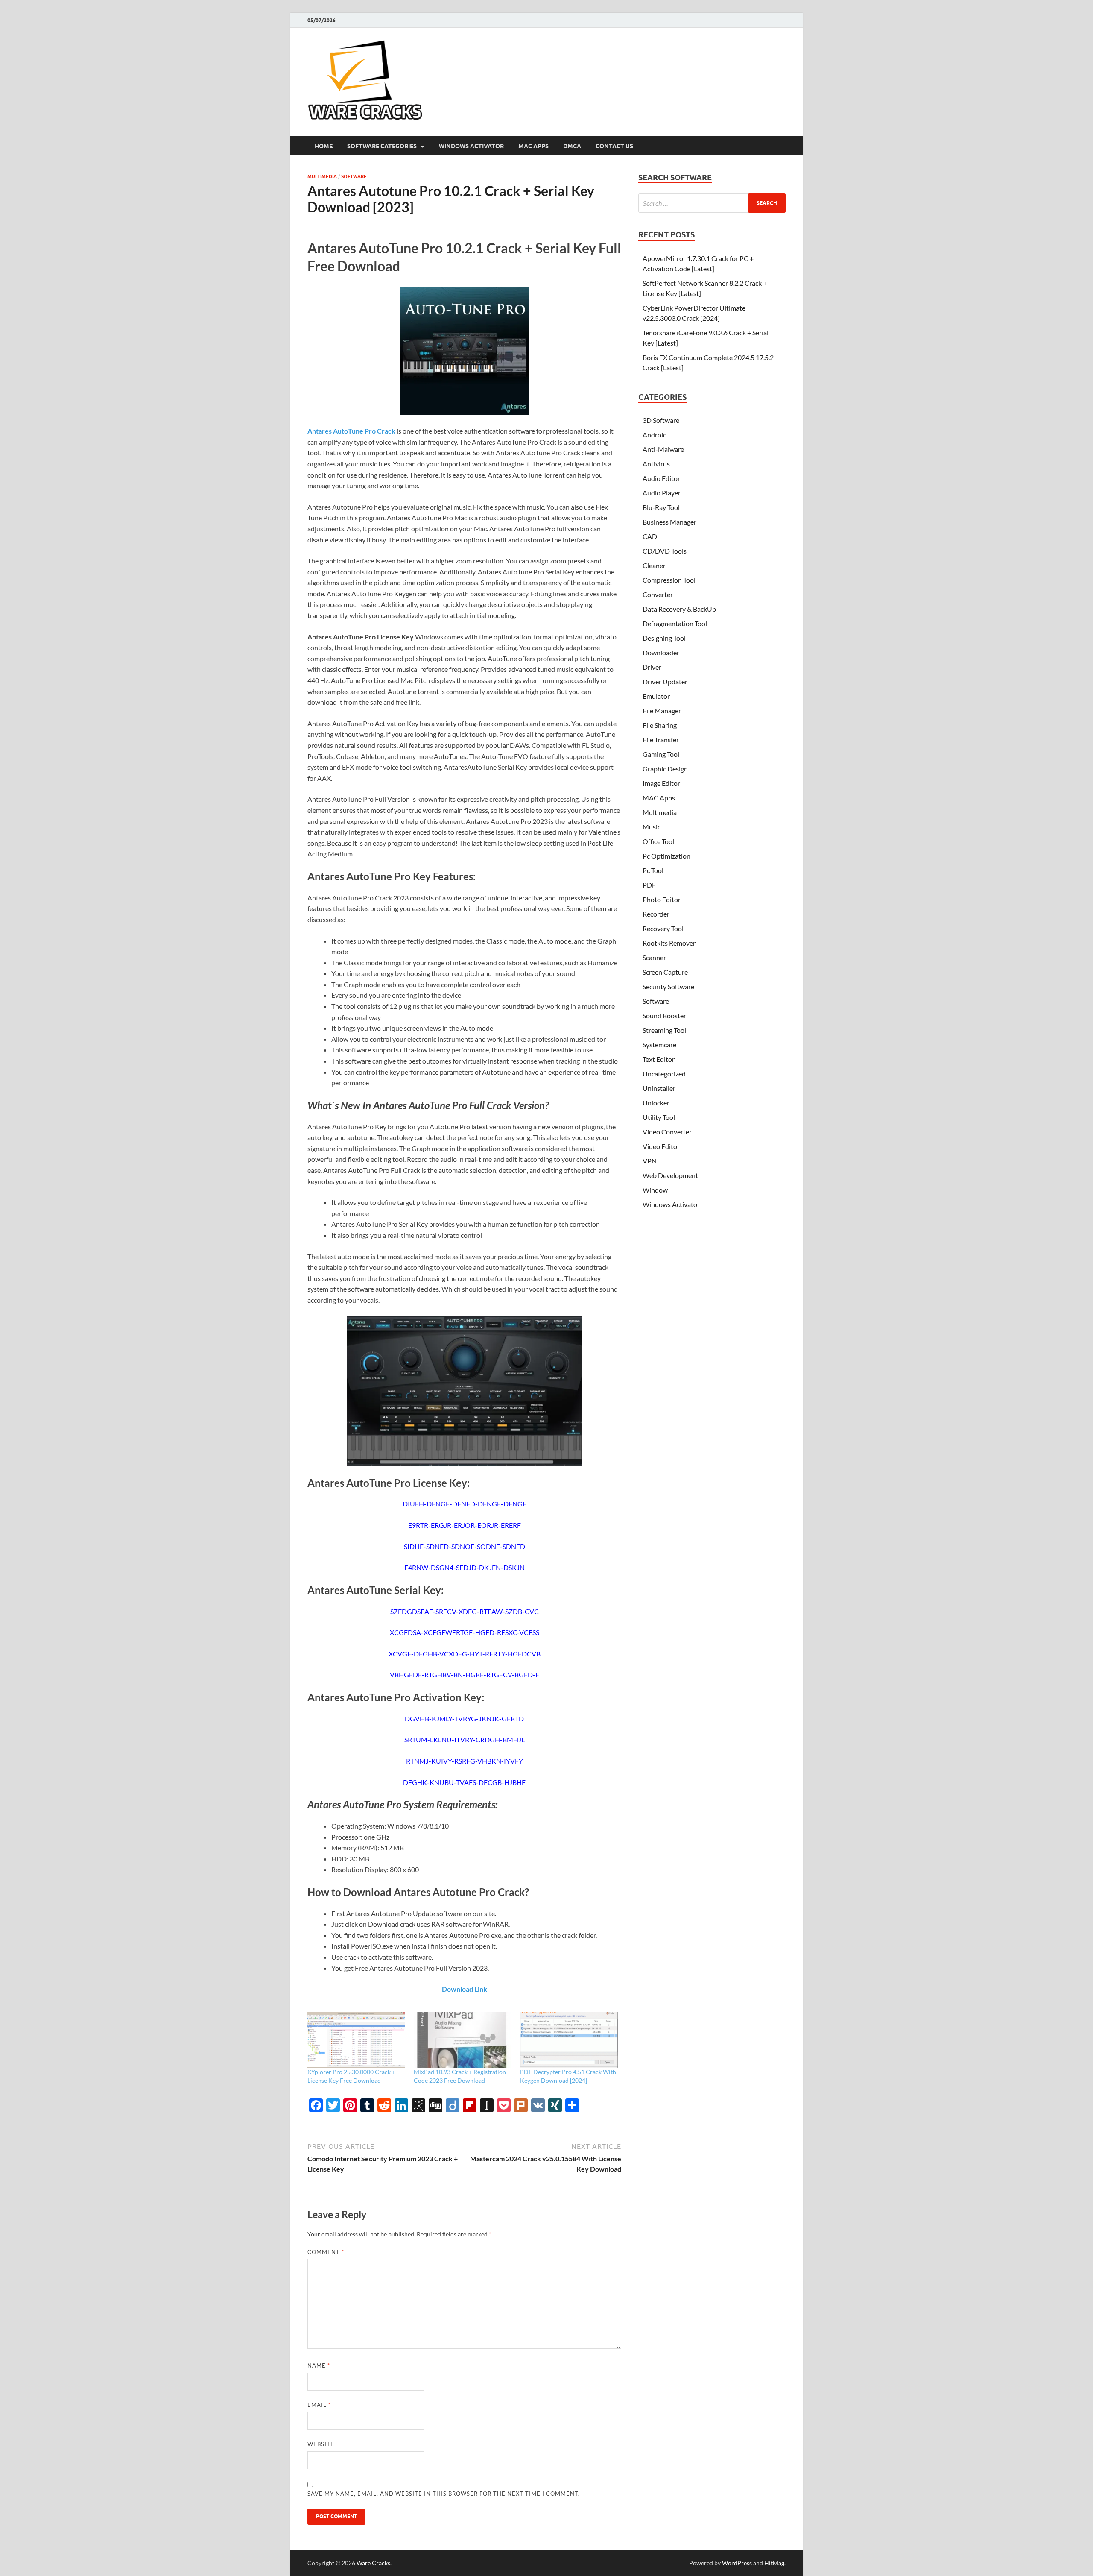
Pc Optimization (666, 856)
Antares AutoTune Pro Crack (351, 431)
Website (321, 2444)
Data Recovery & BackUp (679, 609)
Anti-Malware (663, 449)
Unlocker (656, 1103)
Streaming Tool (664, 1030)
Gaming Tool (661, 754)
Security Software (668, 986)
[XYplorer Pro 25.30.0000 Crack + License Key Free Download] (356, 2040)
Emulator (656, 696)
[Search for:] (712, 203)
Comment (326, 2252)
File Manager (662, 711)
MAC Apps (533, 146)
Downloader (661, 652)
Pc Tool (653, 870)
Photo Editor (662, 899)
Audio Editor (661, 478)
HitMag (774, 2563)
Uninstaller (659, 1088)
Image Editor (661, 783)
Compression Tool (669, 580)
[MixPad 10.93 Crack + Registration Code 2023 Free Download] (463, 2040)
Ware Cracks (373, 2563)
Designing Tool (664, 638)
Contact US (614, 146)
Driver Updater (665, 681)
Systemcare (659, 1045)
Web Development (670, 1175)
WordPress (737, 2563)
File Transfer (661, 740)
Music (652, 827)
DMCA (572, 146)
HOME (324, 146)
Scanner (654, 957)
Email (319, 2405)
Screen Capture (665, 972)
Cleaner (654, 565)
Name (319, 2365)
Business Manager (669, 522)
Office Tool (658, 841)
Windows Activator (471, 146)
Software (354, 176)
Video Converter (667, 1132)
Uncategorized (664, 1074)
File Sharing (660, 725)
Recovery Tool (663, 928)
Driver (652, 667)
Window (655, 1190)
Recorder (656, 914)
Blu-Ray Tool (661, 507)
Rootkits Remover (669, 943)
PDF (649, 885)
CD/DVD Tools (665, 551)
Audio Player (662, 493)
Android (655, 435)
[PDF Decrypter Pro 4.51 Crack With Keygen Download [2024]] (569, 2040)
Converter (658, 594)
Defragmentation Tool (675, 623)
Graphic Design (665, 769)
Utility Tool (659, 1117)
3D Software (661, 420)
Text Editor (659, 1059)
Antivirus (656, 464)
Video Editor (661, 1146)
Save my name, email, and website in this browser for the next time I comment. (444, 2494)
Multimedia (322, 176)
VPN (650, 1161)
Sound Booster (664, 1015)
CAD (650, 536)
